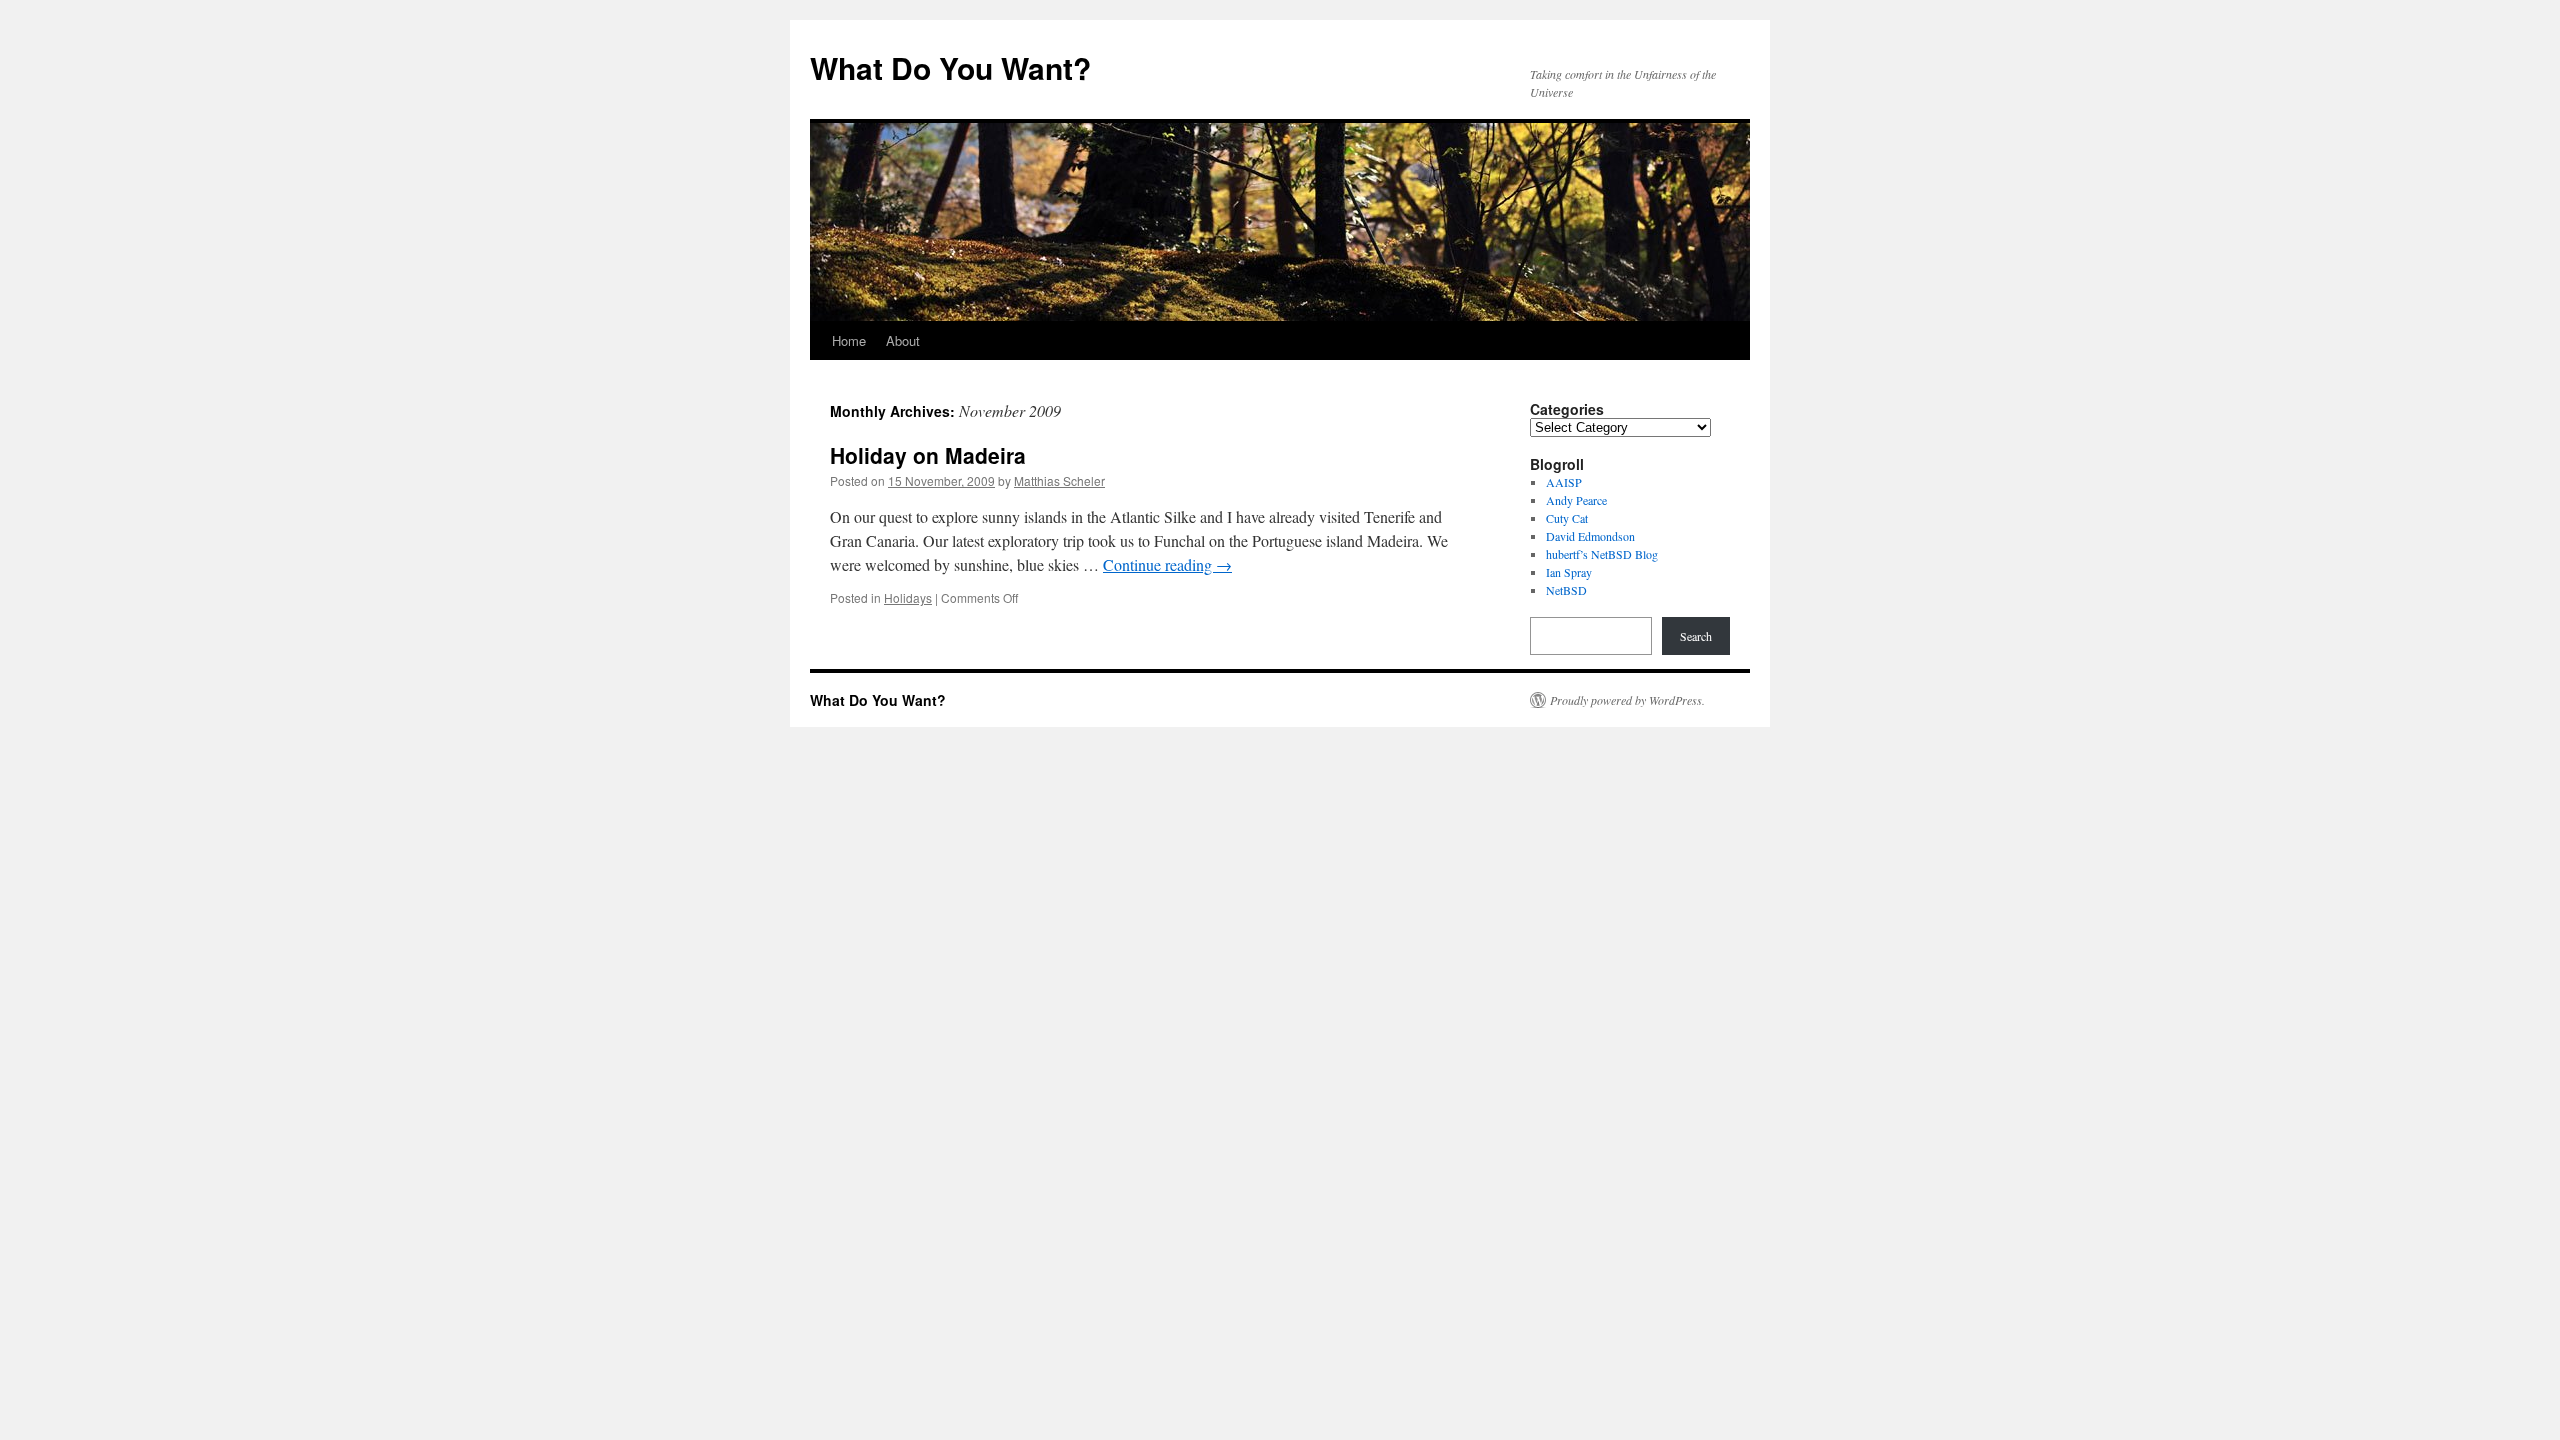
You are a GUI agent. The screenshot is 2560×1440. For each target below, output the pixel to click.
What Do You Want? (950, 67)
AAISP (1564, 482)
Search (1696, 636)
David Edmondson (1590, 536)
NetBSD (1566, 590)
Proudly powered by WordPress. (1627, 700)
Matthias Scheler (1059, 480)
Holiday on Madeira (928, 455)
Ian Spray (1569, 572)
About (903, 340)
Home (849, 340)
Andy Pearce (1576, 500)
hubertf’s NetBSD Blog (1602, 554)
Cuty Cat (1567, 518)
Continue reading (1167, 564)
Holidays (908, 597)
